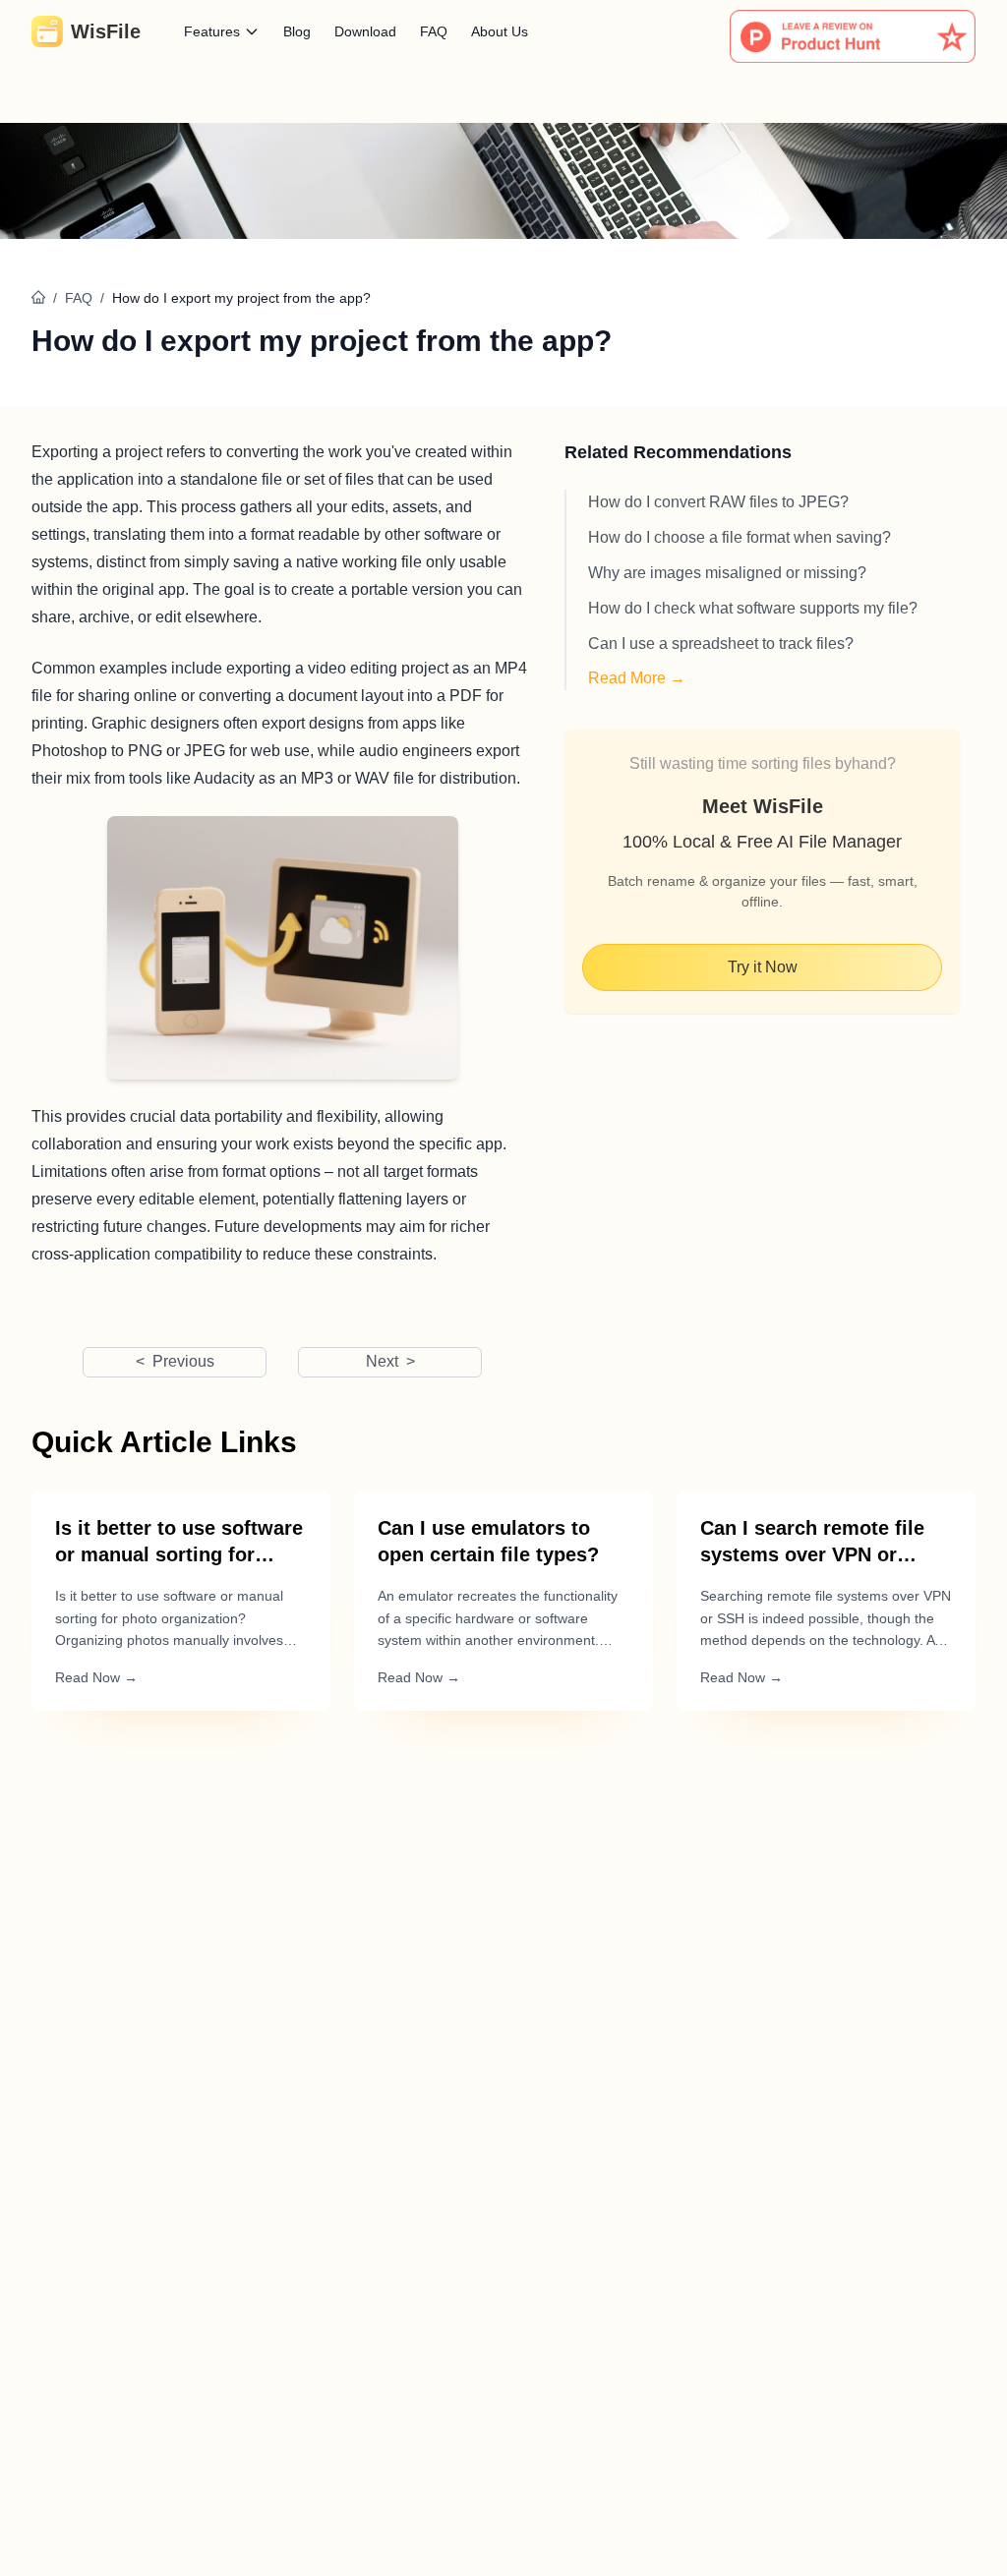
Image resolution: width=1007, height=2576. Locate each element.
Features (212, 31)
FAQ (434, 31)
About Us (500, 31)
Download (365, 31)
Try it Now (763, 967)
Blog (297, 31)
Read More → (637, 678)
